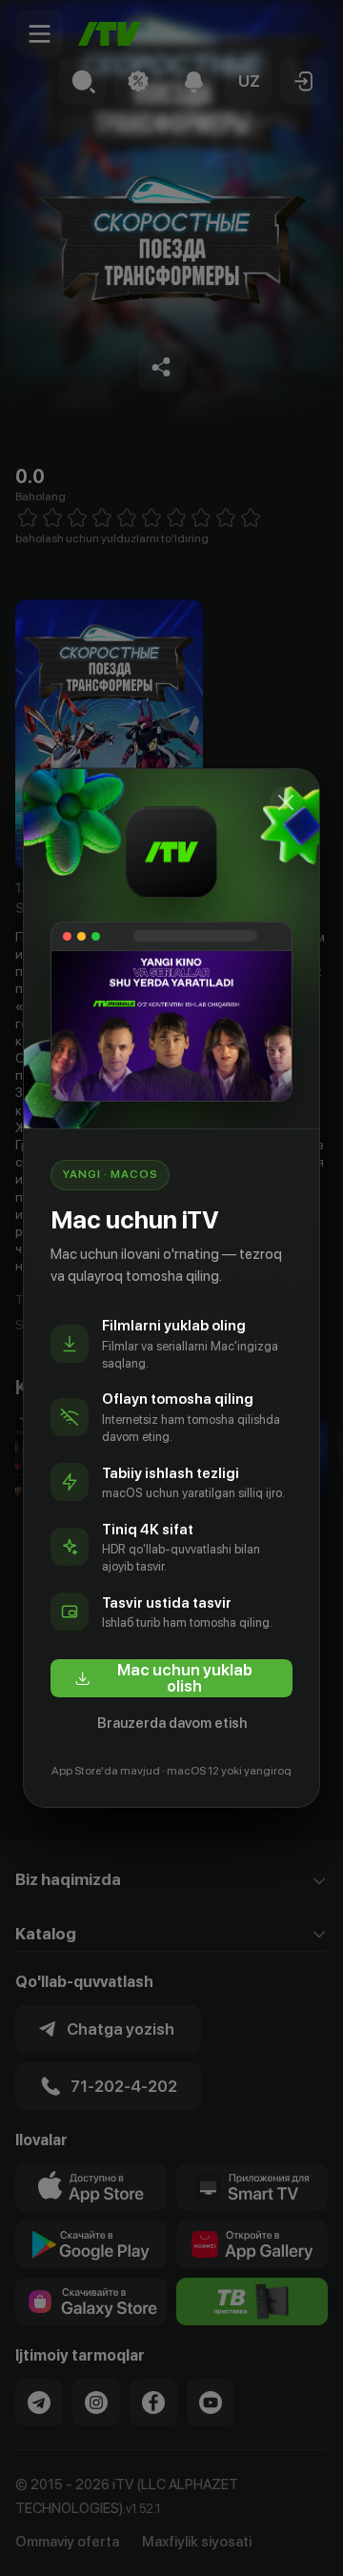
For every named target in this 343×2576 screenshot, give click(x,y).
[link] (171, 1678)
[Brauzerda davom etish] (286, 802)
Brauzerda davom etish (172, 1723)
